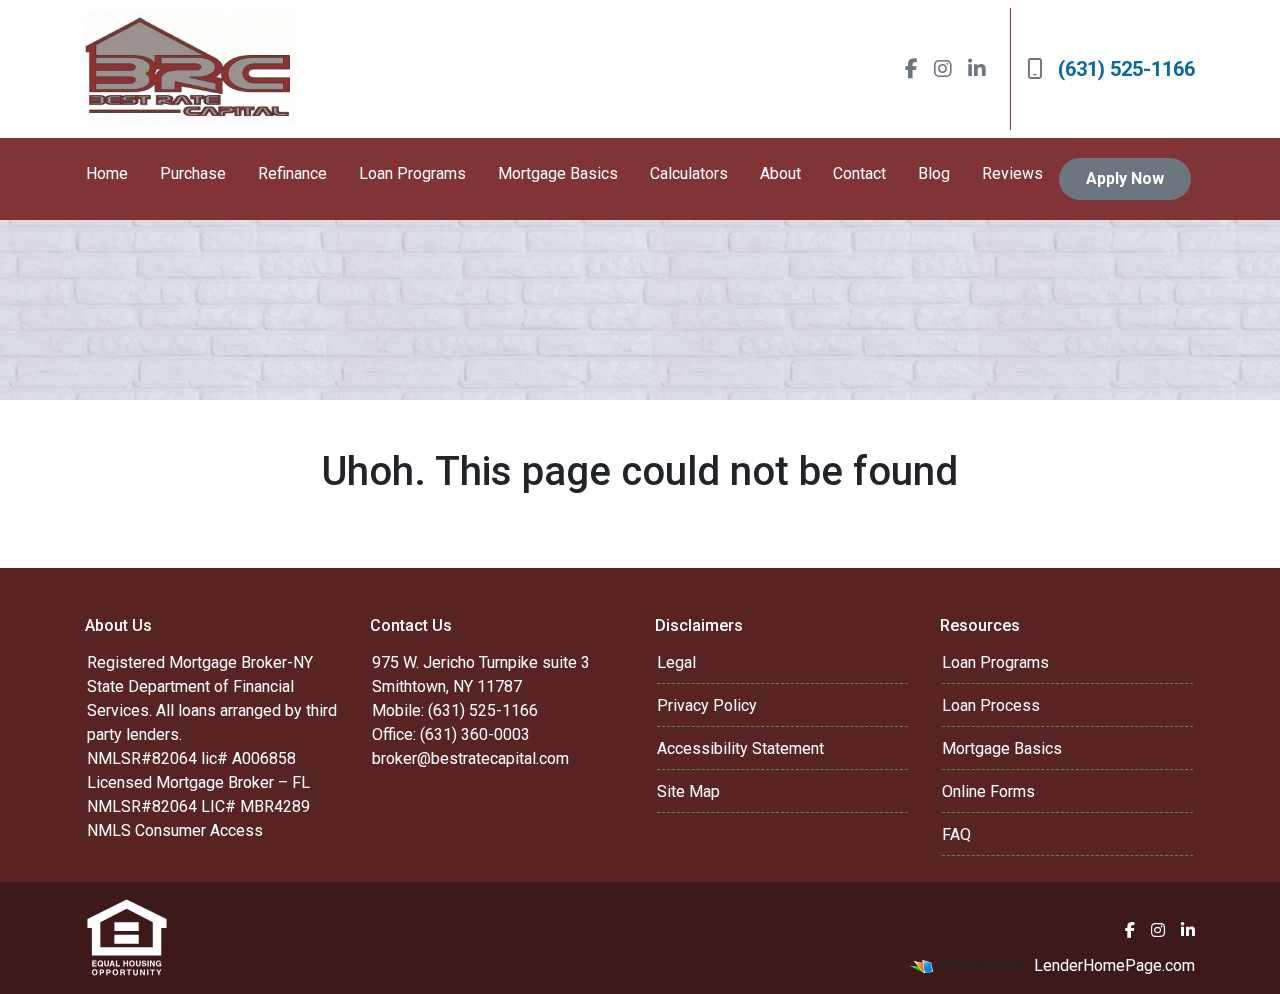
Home (107, 173)
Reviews (1012, 173)
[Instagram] (943, 69)
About (780, 173)
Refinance (292, 173)
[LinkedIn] (977, 69)
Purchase (193, 173)
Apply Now (1125, 178)
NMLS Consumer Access (175, 830)
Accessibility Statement (740, 748)
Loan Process (991, 705)
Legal (676, 662)
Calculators (689, 173)
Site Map (688, 791)
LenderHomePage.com (1114, 965)
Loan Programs (412, 173)
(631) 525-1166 (1126, 69)
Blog (934, 173)
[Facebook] (911, 69)
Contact (859, 173)
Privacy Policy (707, 705)
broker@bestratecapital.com (470, 758)
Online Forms (988, 791)
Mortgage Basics (558, 173)
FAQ (956, 834)
